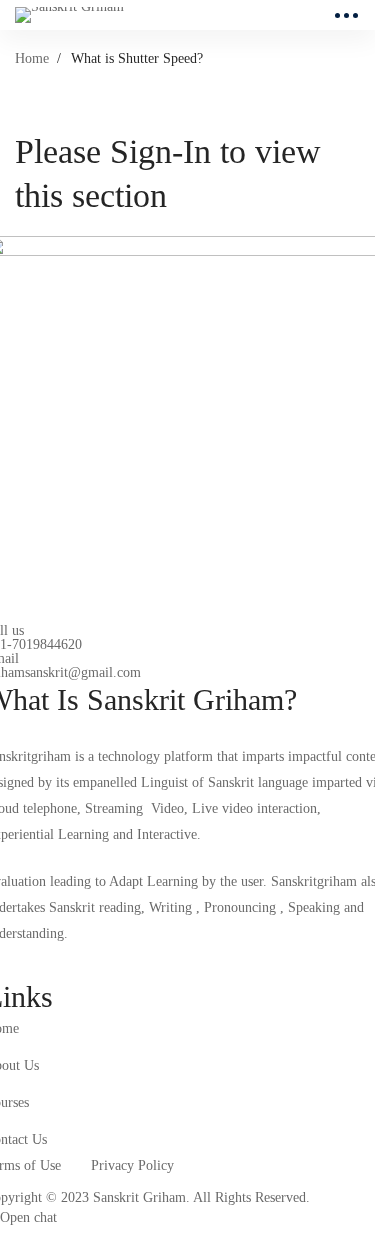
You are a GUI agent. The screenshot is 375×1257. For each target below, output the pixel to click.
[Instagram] (40, 962)
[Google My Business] (87, 962)
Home (32, 58)
